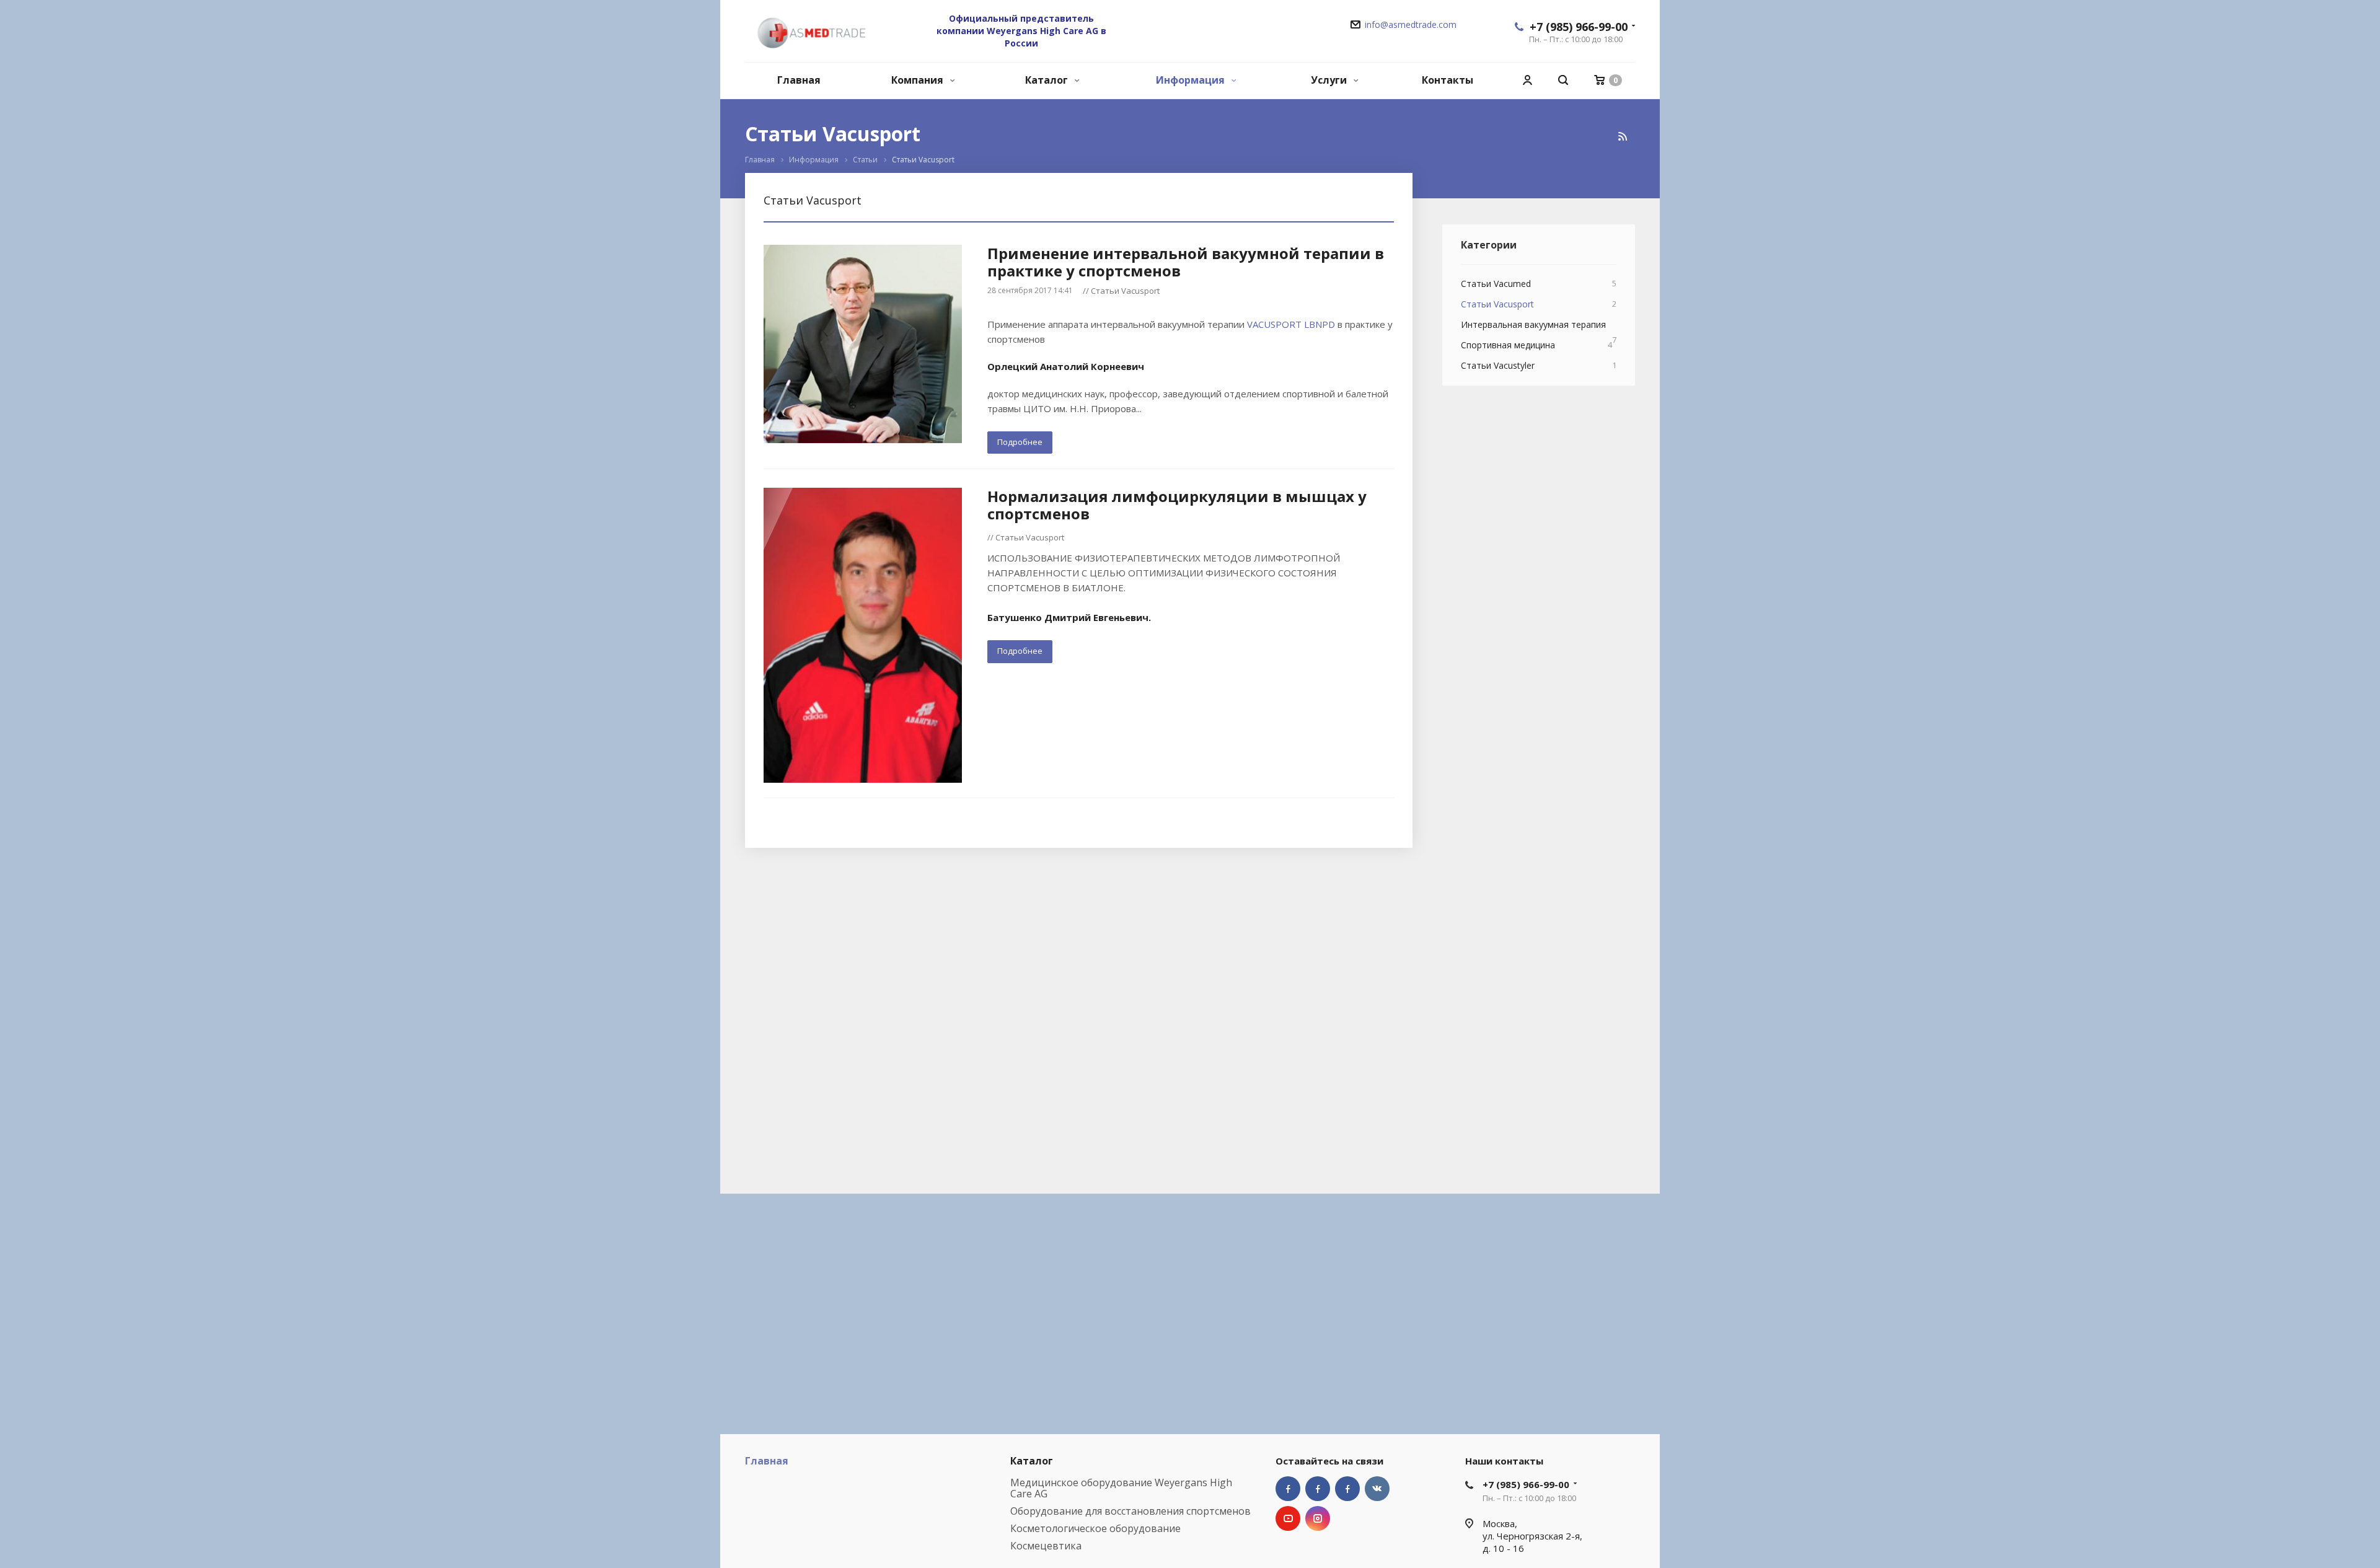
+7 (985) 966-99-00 (1579, 27)
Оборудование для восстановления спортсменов (1130, 1511)
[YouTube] (1288, 1518)
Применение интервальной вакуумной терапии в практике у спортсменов (1186, 262)
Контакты (1448, 80)
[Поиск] (1563, 80)
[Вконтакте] (1377, 1489)
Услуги (1330, 80)
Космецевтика (1046, 1546)
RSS (1623, 136)
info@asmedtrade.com (1411, 24)
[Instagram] (1318, 1518)
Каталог (1048, 80)
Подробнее (1020, 442)
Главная (799, 80)
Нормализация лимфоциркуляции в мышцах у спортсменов (1177, 505)
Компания (919, 80)
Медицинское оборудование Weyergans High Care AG (1121, 1488)
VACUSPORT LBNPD (1291, 324)
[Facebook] (1288, 1489)
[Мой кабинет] (1527, 80)
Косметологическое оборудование (1095, 1528)
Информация (1192, 80)
